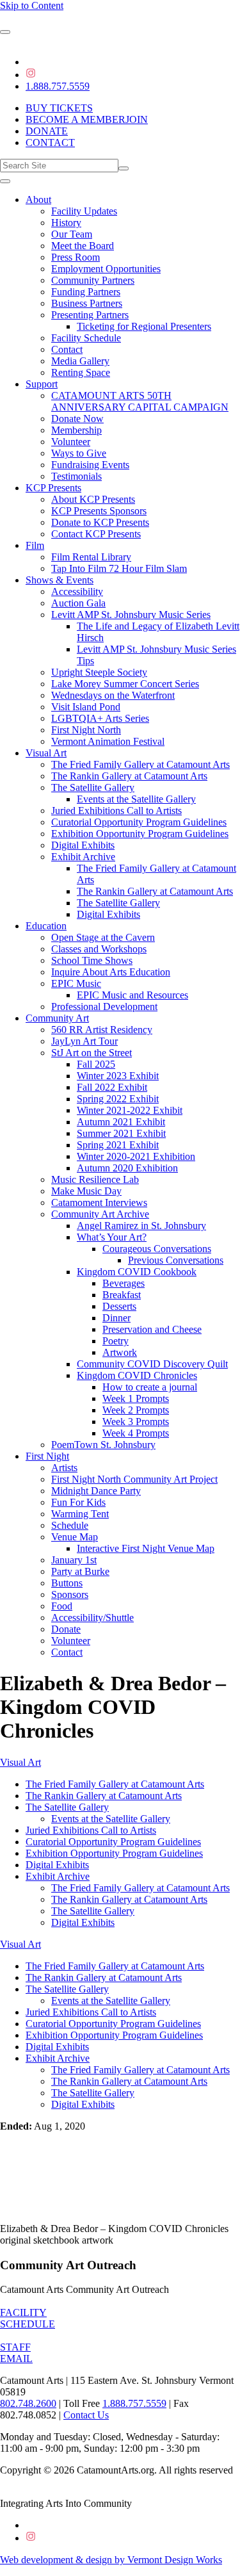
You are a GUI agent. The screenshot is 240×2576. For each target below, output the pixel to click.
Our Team (72, 234)
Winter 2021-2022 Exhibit (130, 1110)
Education (46, 926)
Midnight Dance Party (96, 1491)
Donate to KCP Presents (100, 522)
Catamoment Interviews (99, 1202)
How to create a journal (150, 1387)
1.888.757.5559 (58, 86)
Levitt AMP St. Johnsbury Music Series (131, 615)
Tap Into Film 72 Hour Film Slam (119, 568)
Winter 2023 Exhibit (118, 1076)
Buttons (67, 1583)
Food (62, 1606)
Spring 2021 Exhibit (118, 1145)
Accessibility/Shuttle (92, 1618)
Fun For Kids (78, 1502)
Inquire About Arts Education (111, 972)
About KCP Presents (93, 499)
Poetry (116, 1341)
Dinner (116, 1318)
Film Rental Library (91, 557)
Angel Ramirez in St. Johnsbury (141, 1226)
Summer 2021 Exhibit (121, 1133)
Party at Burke (80, 1571)
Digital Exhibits (83, 845)
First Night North (86, 730)
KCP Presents (53, 488)
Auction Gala (78, 603)
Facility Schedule (86, 338)
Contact (67, 349)
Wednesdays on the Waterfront (113, 695)
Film (35, 545)
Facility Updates (84, 211)
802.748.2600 (28, 2403)
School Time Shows (92, 960)
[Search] (124, 168)
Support (42, 384)
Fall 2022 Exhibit (112, 1087)
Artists (64, 1468)
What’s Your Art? (112, 1237)
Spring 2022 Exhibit (118, 1099)
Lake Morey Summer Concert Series (125, 684)
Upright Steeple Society (99, 672)
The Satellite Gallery (93, 787)
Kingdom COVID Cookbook (137, 1272)
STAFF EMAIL (16, 2353)
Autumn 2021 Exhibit (121, 1122)
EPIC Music (76, 983)
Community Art (57, 1018)
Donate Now (77, 419)
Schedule (70, 1525)
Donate (66, 1629)
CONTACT (50, 143)
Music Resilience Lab (95, 1179)
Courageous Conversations (157, 1249)
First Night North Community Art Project (134, 1479)
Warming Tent (80, 1514)
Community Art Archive (100, 1214)
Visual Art (46, 753)
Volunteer (71, 442)
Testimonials (76, 476)
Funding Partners (86, 292)
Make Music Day (86, 1191)
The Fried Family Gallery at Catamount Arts (140, 764)
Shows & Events (60, 580)
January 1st (74, 1560)
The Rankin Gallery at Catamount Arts (129, 776)
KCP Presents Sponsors (99, 511)
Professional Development (104, 1007)
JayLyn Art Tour (84, 1041)
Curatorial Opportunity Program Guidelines (139, 822)
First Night (47, 1456)
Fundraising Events (90, 465)
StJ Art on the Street (92, 1053)
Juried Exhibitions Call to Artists (116, 811)
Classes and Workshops (99, 949)
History (66, 223)
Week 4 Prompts (136, 1433)
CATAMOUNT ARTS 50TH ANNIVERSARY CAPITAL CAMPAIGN (140, 401)
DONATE (47, 131)
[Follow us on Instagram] (31, 2538)
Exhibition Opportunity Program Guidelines (140, 834)
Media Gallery (80, 361)
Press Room (76, 257)
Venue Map (75, 1537)
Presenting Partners (90, 315)
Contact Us (86, 2415)
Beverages (124, 1283)
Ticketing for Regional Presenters (144, 326)
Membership (76, 430)
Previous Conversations (176, 1260)
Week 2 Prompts (136, 1410)
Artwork (120, 1352)
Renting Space (81, 372)
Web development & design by (111, 2560)
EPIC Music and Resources (132, 995)
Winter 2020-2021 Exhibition (136, 1156)
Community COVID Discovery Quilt (152, 1364)
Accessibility (77, 591)
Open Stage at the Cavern (103, 937)
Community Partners (93, 280)
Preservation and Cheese (152, 1329)
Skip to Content (32, 5)
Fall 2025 (96, 1064)
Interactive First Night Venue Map (146, 1548)
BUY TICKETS (59, 108)
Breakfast (122, 1295)
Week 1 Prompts (136, 1398)
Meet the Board (83, 246)
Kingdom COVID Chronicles (137, 1375)
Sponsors (70, 1594)
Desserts (119, 1306)
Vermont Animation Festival (108, 741)
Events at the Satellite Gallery (136, 799)
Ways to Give (79, 453)
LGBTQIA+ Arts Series (100, 718)
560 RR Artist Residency (102, 1030)
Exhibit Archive (83, 857)
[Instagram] (31, 75)
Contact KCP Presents (96, 534)
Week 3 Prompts (136, 1422)
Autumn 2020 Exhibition (127, 1168)
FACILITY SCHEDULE (28, 2318)
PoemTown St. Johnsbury (103, 1445)
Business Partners (87, 303)
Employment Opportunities (106, 269)
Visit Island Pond (86, 707)
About (38, 200)
